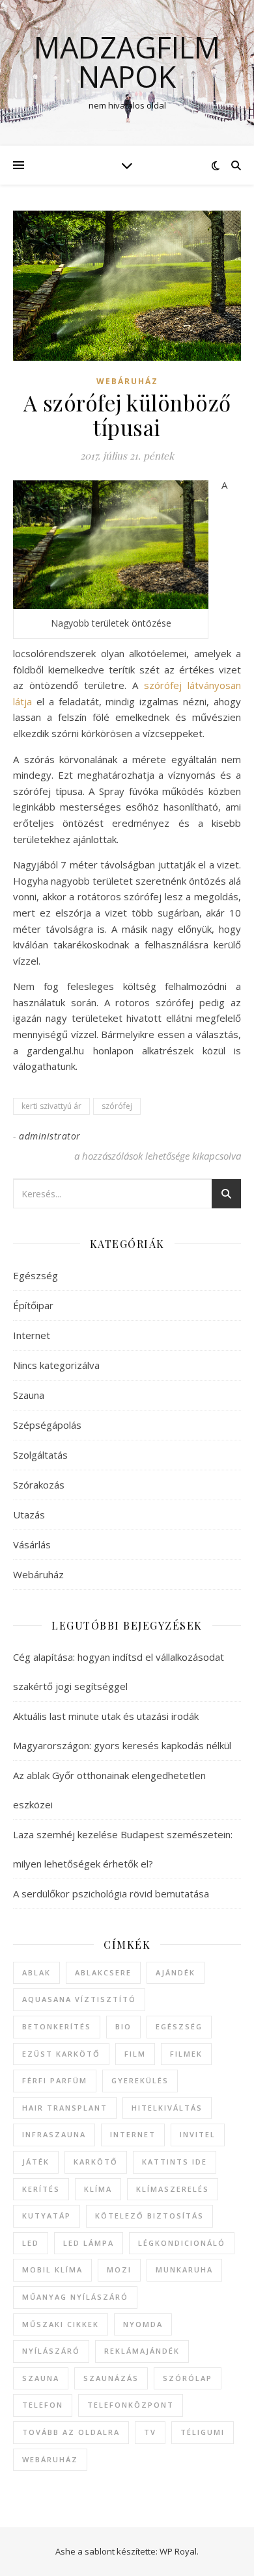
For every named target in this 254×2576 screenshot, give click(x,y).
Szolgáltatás (40, 1455)
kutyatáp (47, 2216)
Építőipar (33, 1305)
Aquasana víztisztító (79, 1999)
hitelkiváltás (167, 2108)
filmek (186, 2054)
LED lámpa (89, 2243)
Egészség (35, 1275)
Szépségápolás (47, 1425)
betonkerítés (57, 2026)
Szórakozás (39, 1485)
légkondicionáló (182, 2243)
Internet (32, 1335)
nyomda (143, 2324)
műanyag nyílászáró (75, 2297)
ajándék (176, 1972)
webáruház (50, 2459)
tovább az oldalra (71, 2432)
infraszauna (54, 2134)
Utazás (29, 1515)
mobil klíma (52, 2270)
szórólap (188, 2378)
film (135, 2054)
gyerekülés (140, 2080)
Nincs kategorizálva (56, 1365)
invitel (198, 2134)
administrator (50, 1136)
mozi (119, 2270)
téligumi (203, 2432)
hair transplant (65, 2108)
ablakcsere (103, 1972)
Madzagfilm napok (127, 62)
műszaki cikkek (61, 2324)
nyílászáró (51, 2351)
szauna (41, 2378)
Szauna (29, 1395)
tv (150, 2432)
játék (36, 2162)
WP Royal (178, 2551)
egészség (179, 2026)
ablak (36, 1972)
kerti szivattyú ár (51, 1106)
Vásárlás (32, 1544)
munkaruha (184, 2270)
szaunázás (111, 2378)
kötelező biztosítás (149, 2216)
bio (123, 2026)
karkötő (96, 2162)
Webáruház (127, 381)
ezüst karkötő (61, 2054)
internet (133, 2134)
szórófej (117, 1106)
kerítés (41, 2189)
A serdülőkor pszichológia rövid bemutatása (111, 1893)
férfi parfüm (55, 2080)
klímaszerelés (173, 2189)
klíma (98, 2189)
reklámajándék (142, 2351)
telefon (43, 2405)
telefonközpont (131, 2405)
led (31, 2243)
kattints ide (175, 2162)
